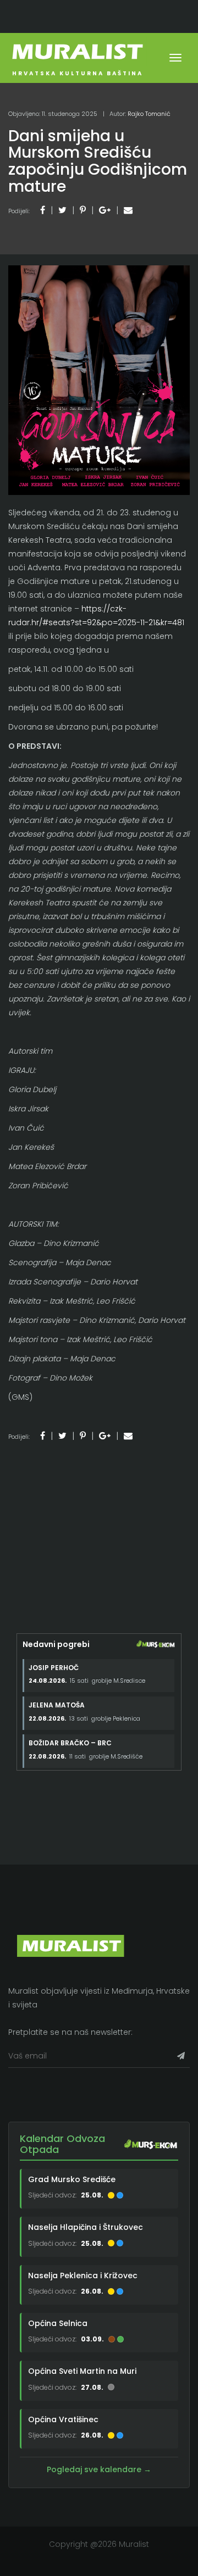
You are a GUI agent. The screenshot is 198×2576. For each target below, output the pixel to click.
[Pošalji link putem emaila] (128, 210)
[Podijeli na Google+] (105, 210)
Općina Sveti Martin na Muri (82, 2371)
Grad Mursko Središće (72, 2179)
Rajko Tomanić (149, 114)
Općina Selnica (58, 2323)
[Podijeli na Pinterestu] (83, 210)
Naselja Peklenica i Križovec (83, 2275)
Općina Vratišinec (63, 2419)
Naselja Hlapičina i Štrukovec (86, 2227)
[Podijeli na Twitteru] (62, 210)
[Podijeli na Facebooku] (43, 210)
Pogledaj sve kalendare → (99, 2469)
